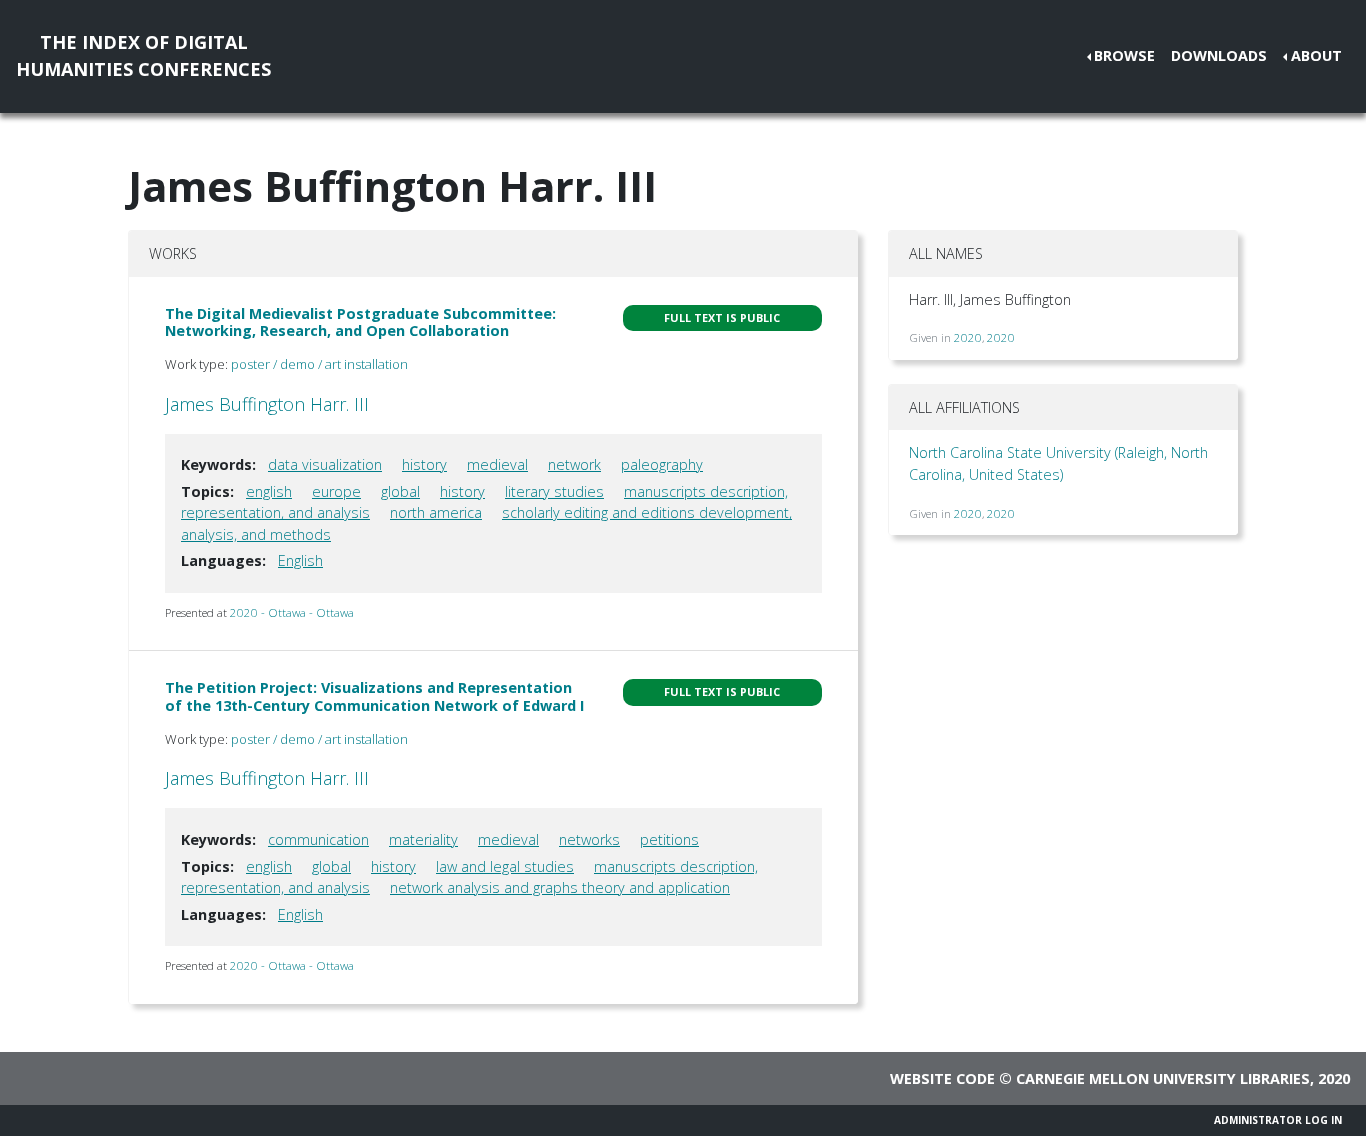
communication (318, 839)
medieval (497, 464)
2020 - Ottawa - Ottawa (292, 612)
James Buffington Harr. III (267, 404)
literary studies (554, 491)
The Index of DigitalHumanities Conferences (143, 55)
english (269, 491)
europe (336, 491)
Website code (942, 1078)
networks (589, 839)
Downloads (1219, 55)
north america (436, 512)
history (424, 464)
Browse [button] (1124, 55)
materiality (423, 839)
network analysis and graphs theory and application (560, 887)
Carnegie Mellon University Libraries (1163, 1078)
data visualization (325, 464)
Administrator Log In (1278, 1120)
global (400, 491)
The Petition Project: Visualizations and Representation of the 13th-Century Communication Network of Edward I (374, 696)
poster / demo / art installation (319, 364)
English (300, 560)
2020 (968, 337)
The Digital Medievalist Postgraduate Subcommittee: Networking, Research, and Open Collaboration (360, 322)
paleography (662, 464)
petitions (669, 839)
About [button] (1316, 55)
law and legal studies (505, 866)
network (574, 464)
